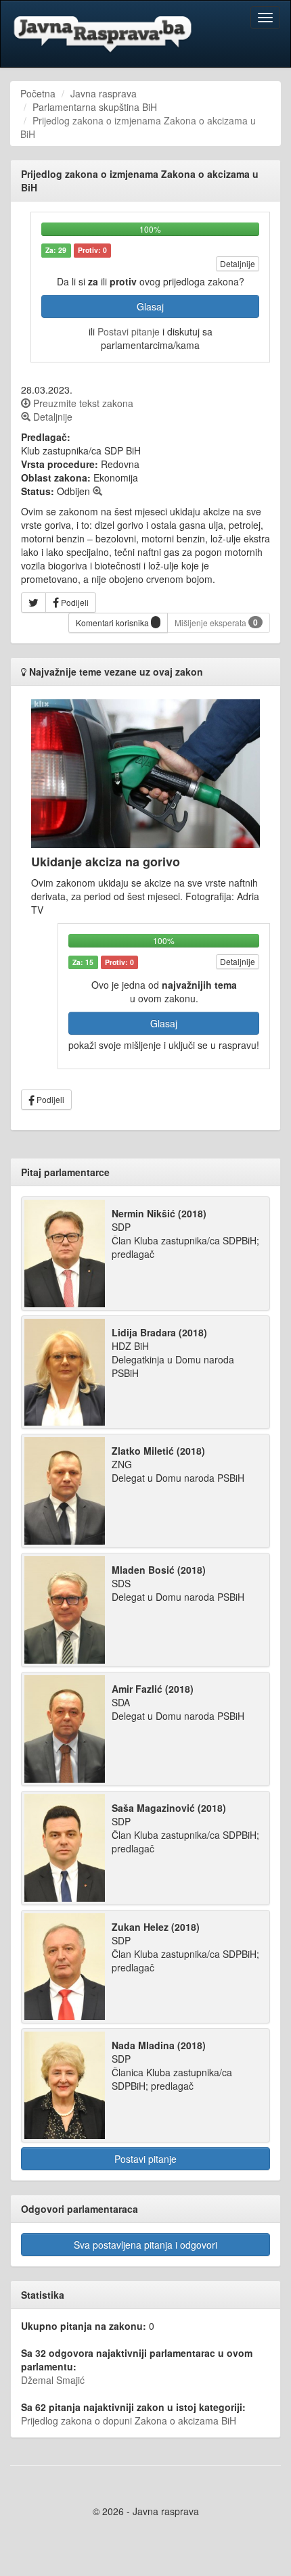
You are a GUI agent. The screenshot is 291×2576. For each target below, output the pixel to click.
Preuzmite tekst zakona (82, 403)
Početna (38, 93)
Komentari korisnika (113, 623)
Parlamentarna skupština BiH (95, 107)
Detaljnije (238, 263)
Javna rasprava (104, 93)
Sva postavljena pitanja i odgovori (145, 2245)
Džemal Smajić (53, 2380)
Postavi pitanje (129, 331)
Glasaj (150, 306)
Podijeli (74, 602)
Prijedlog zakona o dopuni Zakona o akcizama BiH (129, 2420)
